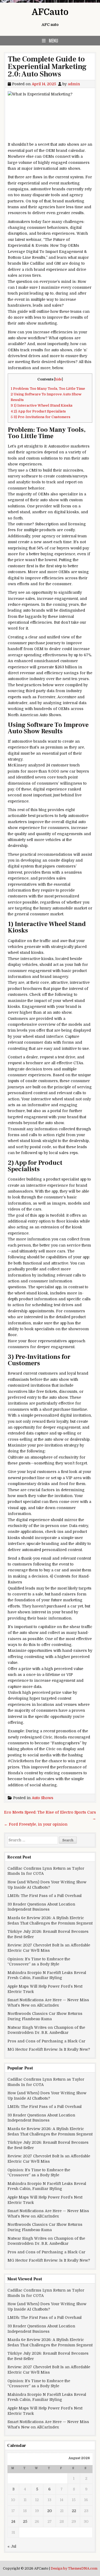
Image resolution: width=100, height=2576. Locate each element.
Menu (53, 41)
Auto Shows (43, 1798)
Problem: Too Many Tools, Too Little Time (48, 389)
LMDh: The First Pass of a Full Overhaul (45, 1896)
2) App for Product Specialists (38, 411)
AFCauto (50, 12)
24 (13, 2521)
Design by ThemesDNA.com (74, 2569)
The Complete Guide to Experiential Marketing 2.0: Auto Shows (47, 67)
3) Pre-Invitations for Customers (41, 417)
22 (74, 2511)
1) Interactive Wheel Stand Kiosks (42, 405)
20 (50, 2511)
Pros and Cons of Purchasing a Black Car (46, 2041)
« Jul (12, 2546)
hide (59, 379)
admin (74, 84)
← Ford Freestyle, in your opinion (36, 1824)
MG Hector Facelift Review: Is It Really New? (49, 2049)
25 (25, 2521)
